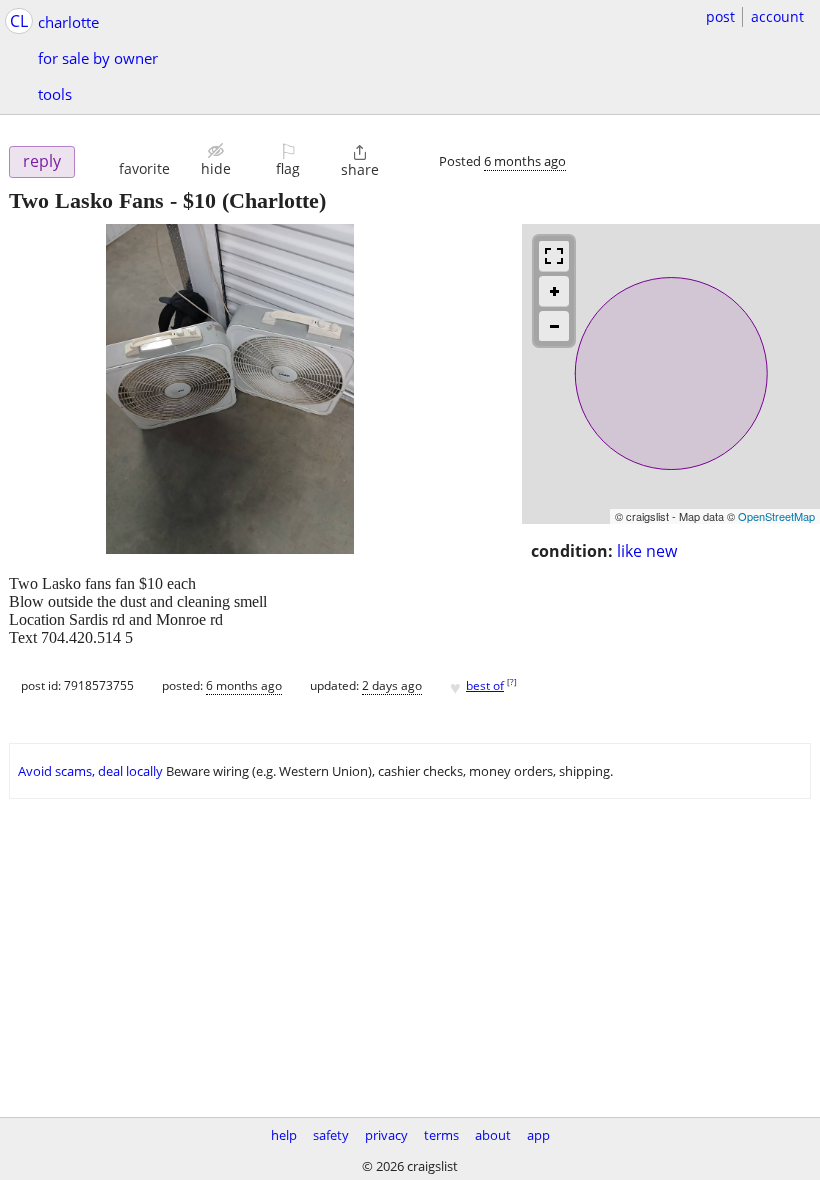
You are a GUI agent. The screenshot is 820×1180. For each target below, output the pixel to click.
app (538, 1135)
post (720, 16)
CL (19, 21)
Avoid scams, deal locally (90, 771)
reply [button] (42, 161)
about (493, 1135)
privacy (386, 1135)
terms (441, 1135)
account (777, 16)
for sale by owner (98, 58)
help (284, 1135)
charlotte (68, 22)
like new (647, 551)
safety (331, 1135)
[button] (144, 159)
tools (55, 94)
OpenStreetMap (776, 516)
